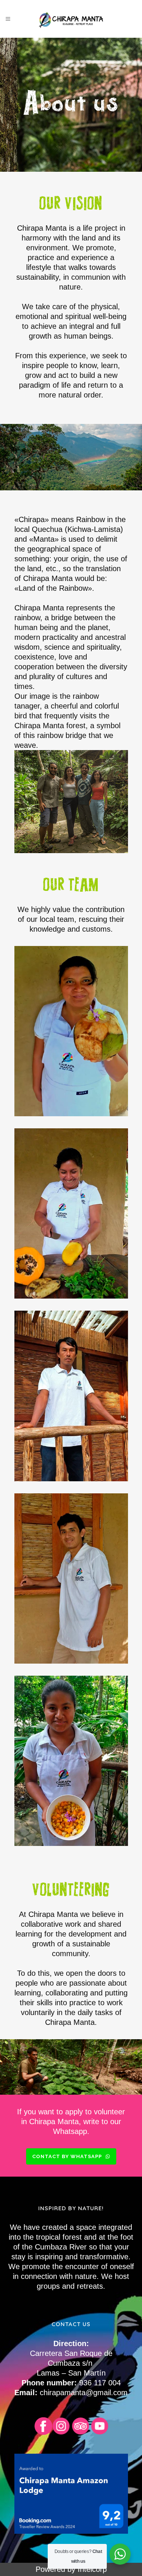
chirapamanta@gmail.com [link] (84, 2393)
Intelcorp (92, 2569)
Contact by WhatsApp (67, 2156)
